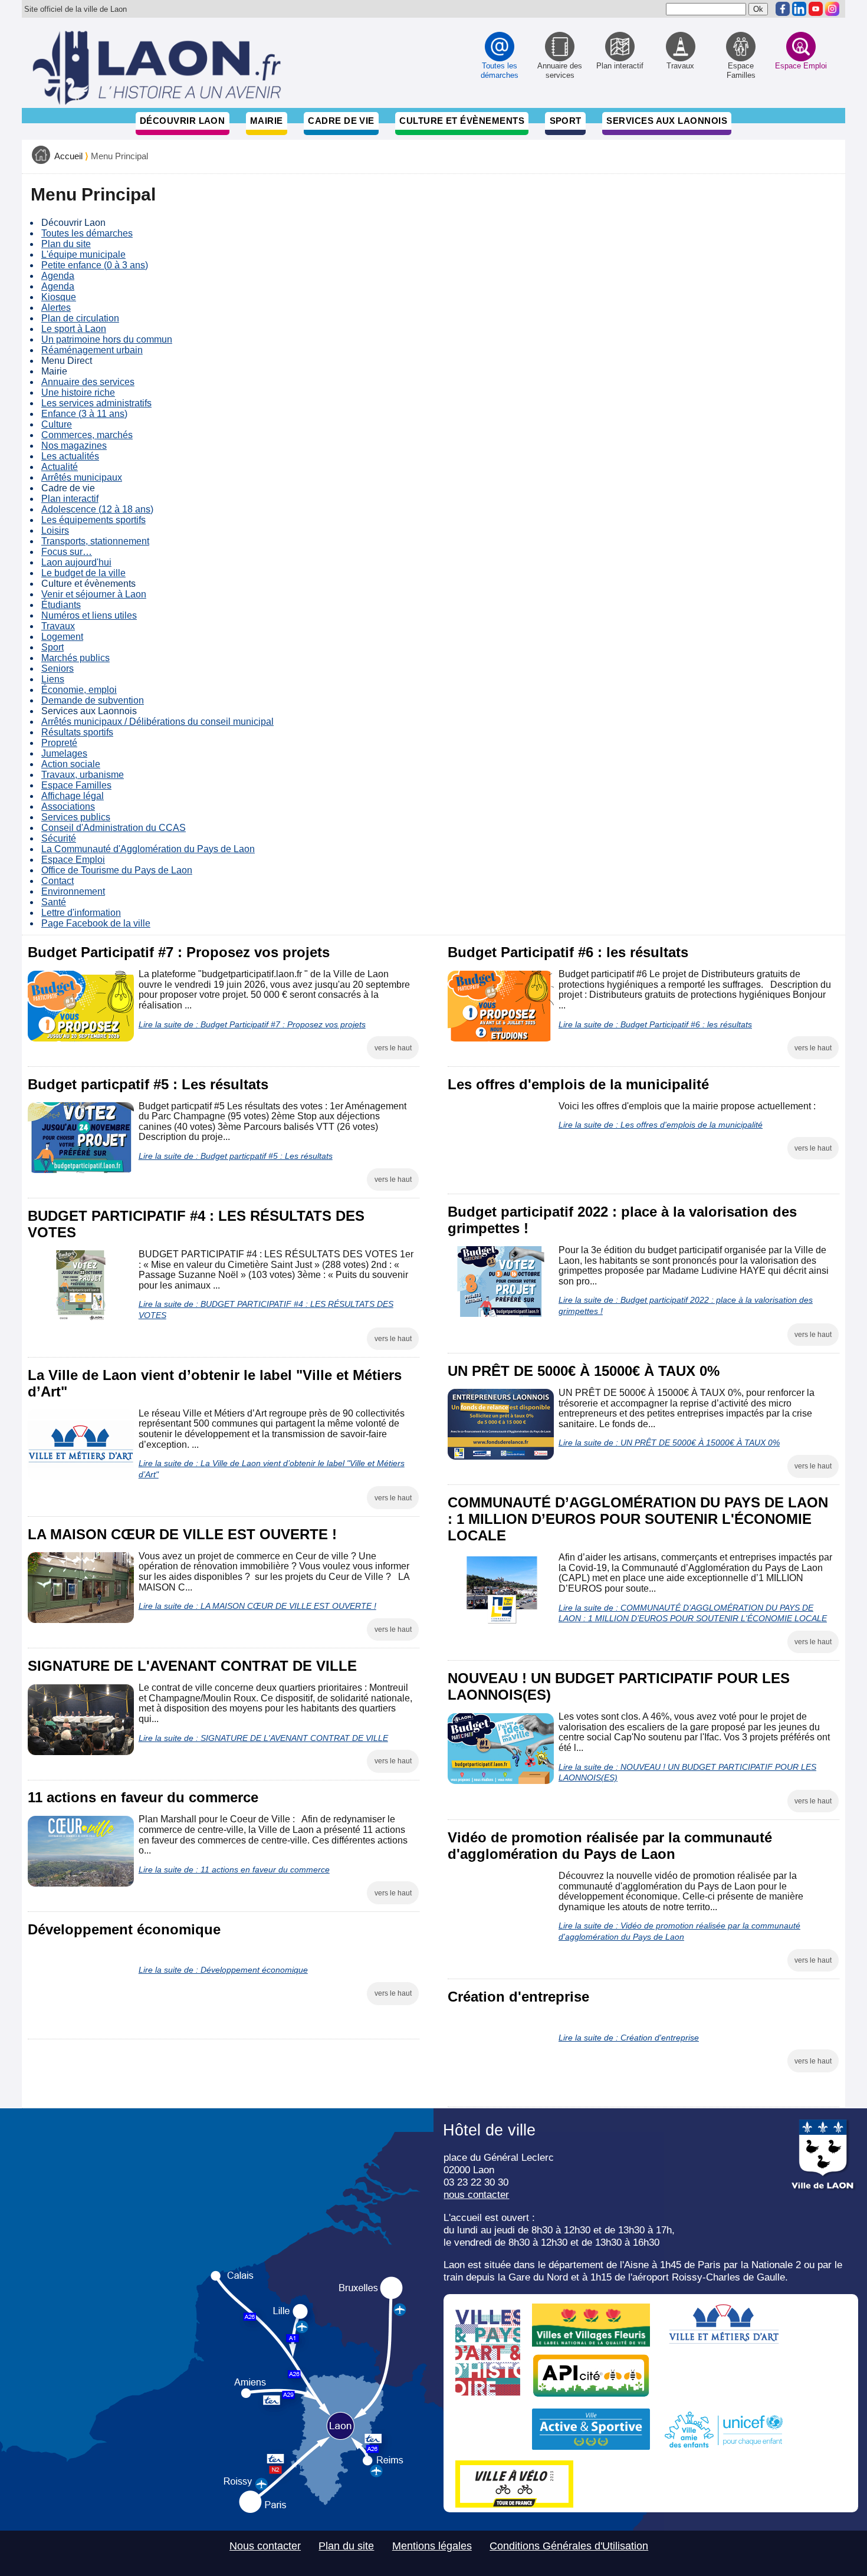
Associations (68, 806)
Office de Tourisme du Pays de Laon (117, 870)
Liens (53, 679)
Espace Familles (76, 785)
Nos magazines (74, 446)
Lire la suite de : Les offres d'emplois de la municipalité (661, 1125)
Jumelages (64, 753)
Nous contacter (265, 2546)
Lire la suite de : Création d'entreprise (629, 2038)
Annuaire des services (88, 382)
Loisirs (55, 530)
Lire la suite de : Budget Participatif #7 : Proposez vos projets (252, 1024)
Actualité (60, 467)
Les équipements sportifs (93, 520)
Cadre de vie (341, 121)
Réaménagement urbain (92, 350)
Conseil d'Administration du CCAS (114, 828)
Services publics (76, 817)
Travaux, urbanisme (83, 775)
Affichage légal (73, 796)
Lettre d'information (81, 913)
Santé (54, 902)
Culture (57, 424)
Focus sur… (67, 552)
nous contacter (476, 2194)
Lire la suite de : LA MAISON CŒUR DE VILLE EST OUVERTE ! (257, 1606)
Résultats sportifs (77, 732)
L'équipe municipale (83, 254)
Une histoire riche (78, 392)
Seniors (58, 668)
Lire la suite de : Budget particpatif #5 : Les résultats (236, 1156)
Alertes (56, 308)
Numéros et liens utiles (89, 615)
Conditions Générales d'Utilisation (569, 2546)
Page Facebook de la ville (96, 923)
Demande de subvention (93, 700)
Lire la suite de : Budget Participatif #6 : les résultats (655, 1024)
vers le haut (393, 1048)
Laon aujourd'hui (76, 562)
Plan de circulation (80, 318)
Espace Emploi (73, 860)
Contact (58, 881)
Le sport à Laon (74, 329)
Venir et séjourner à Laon (94, 594)
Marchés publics (75, 658)
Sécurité (59, 838)
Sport (566, 121)
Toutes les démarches (87, 233)
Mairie (267, 121)
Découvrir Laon (182, 121)
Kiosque (59, 297)
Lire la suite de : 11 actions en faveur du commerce (234, 1869)
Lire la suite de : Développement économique (223, 1970)
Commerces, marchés (87, 435)
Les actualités (70, 456)
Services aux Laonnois (667, 121)
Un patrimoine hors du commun (107, 339)
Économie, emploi (79, 690)
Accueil (68, 156)
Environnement (73, 891)
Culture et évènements (462, 121)
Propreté (59, 743)
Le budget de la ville (83, 573)
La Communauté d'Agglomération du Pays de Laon (148, 849)
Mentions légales (432, 2546)
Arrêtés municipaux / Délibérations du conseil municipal (157, 722)
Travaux (58, 626)
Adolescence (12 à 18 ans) (97, 509)
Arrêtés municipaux (82, 477)
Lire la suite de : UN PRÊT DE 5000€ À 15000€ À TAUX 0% (669, 1443)
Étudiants (61, 605)
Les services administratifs (96, 403)
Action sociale (71, 764)
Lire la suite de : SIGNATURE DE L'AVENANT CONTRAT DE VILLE (263, 1738)
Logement (62, 637)
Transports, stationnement (95, 541)
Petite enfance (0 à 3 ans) (95, 265)
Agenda (58, 276)
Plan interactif (70, 499)
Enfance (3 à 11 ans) (84, 414)
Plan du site (66, 244)
